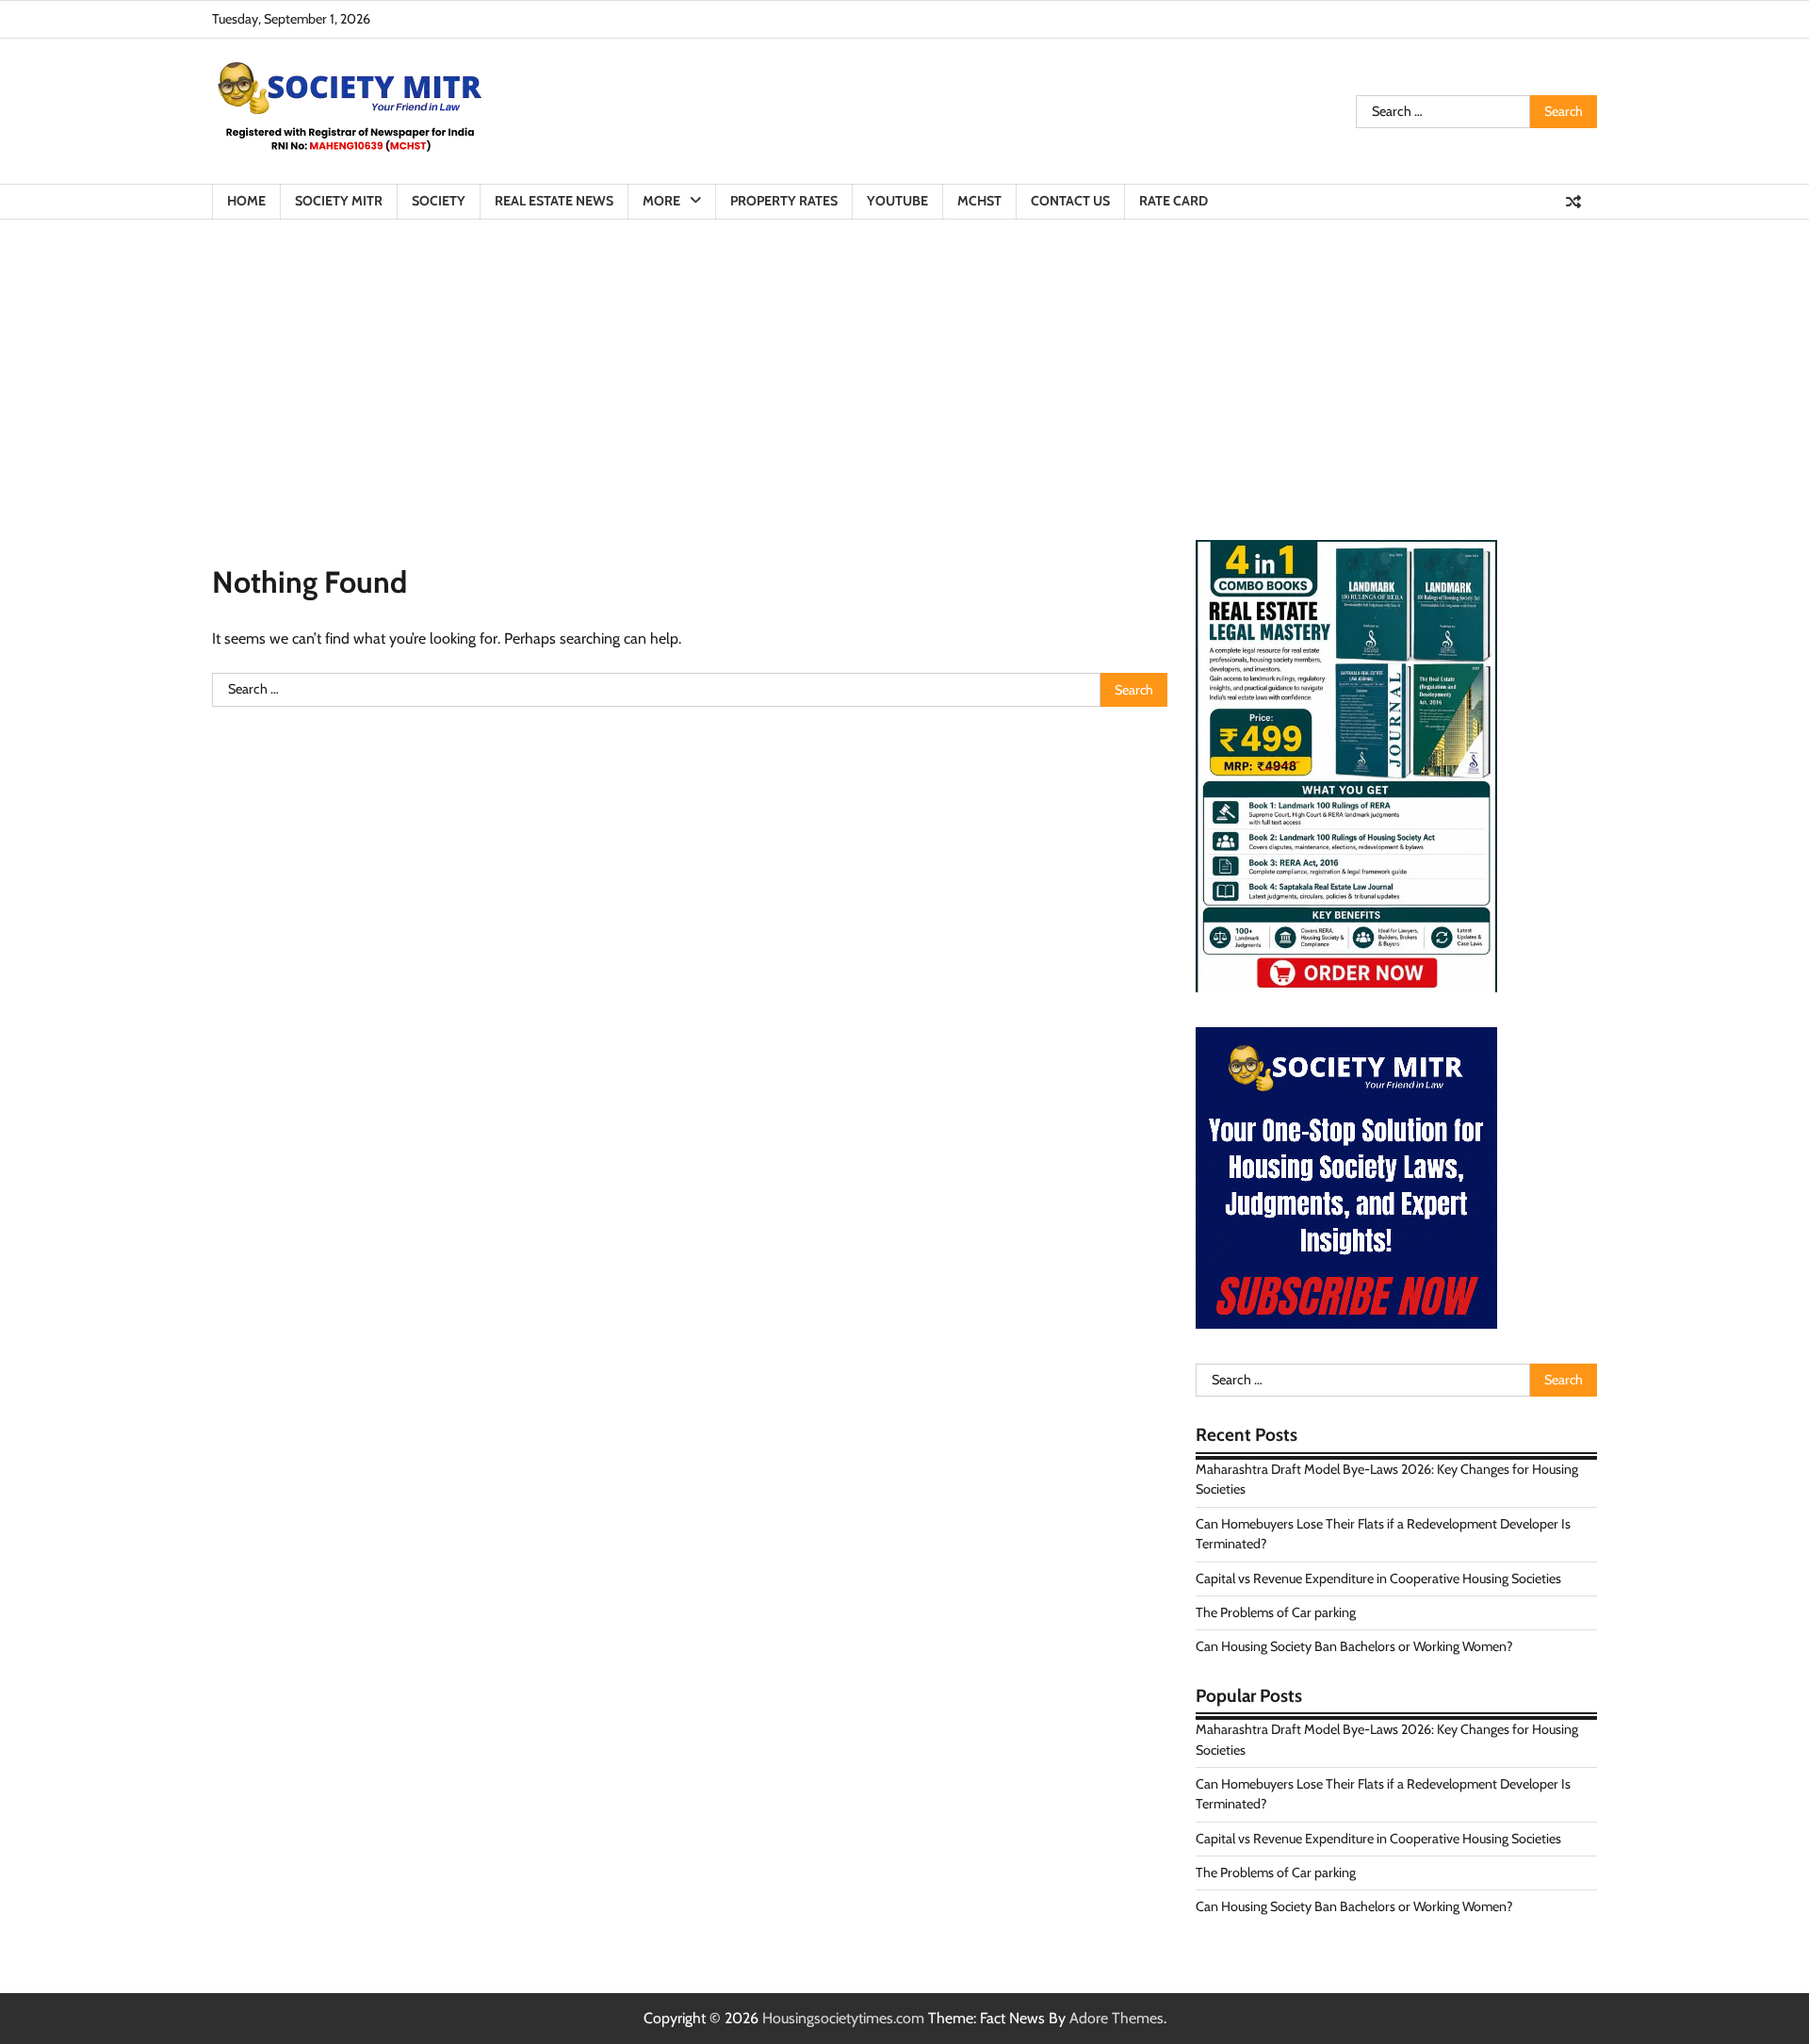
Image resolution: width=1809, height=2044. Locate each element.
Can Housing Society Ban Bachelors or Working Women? (1354, 1646)
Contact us (1070, 201)
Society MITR (339, 201)
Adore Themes (1116, 2018)
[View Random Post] (1573, 202)
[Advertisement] (904, 361)
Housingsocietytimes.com (843, 2018)
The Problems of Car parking (1276, 1612)
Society (439, 201)
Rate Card (1173, 201)
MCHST (979, 201)
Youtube (897, 201)
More (661, 201)
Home (246, 201)
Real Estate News (554, 201)
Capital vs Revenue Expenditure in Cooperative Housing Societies (1378, 1578)
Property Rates (784, 201)
